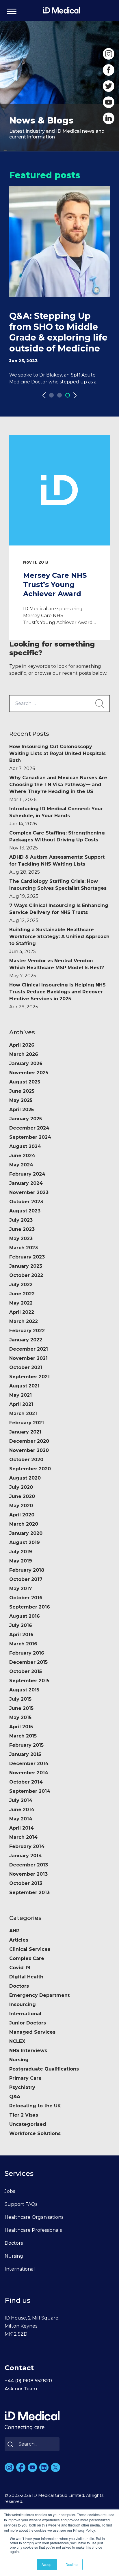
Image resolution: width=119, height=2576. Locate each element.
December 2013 (29, 1865)
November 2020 (29, 1450)
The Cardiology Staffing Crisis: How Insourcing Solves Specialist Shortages (58, 889)
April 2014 (22, 1828)
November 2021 (28, 1358)
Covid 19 (20, 1968)
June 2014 (22, 1810)
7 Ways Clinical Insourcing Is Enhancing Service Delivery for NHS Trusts (59, 913)
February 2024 (27, 1174)
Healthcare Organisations (34, 2217)
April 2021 (21, 1404)
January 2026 (26, 1063)
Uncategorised (28, 2124)
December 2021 (29, 1349)
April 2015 (21, 1727)
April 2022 (22, 1312)
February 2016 (27, 1653)
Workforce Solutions (35, 2133)
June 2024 (22, 1156)
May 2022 (21, 1303)
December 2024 (29, 1128)
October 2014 (26, 1782)
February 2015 (26, 1745)
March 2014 (23, 1837)
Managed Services (32, 2032)
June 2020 (22, 1496)
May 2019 (21, 1561)
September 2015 (29, 1681)
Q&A (15, 2097)
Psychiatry (22, 2087)
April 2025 (22, 1110)
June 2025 (22, 1091)
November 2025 (29, 1073)
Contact (19, 2368)
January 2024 (26, 1183)
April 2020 (22, 1515)
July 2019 (21, 1552)
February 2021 (27, 1423)
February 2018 (27, 1570)
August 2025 (25, 1082)
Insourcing (23, 2004)
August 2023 (25, 1211)
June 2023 (22, 1229)
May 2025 (21, 1100)
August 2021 (24, 1386)
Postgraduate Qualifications (44, 2069)
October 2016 (26, 1598)
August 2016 (25, 1616)
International (25, 2014)
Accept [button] (47, 2564)
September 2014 (30, 1791)
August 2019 (25, 1542)
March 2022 (24, 1321)
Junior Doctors (28, 2023)
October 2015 (26, 1671)
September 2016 (30, 1607)
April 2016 (21, 1635)
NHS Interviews (28, 2051)
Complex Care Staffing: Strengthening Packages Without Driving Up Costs (57, 840)
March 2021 (23, 1414)
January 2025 (26, 1119)
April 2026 (22, 1045)
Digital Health (26, 1977)
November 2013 (28, 1874)
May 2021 (21, 1395)
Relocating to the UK (35, 2106)
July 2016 (21, 1625)
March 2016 (23, 1644)
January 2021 (25, 1432)
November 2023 (29, 1192)
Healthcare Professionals (33, 2230)
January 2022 (26, 1340)
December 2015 (28, 1662)
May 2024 (21, 1165)
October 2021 (26, 1367)
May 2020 (21, 1506)
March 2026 (24, 1054)
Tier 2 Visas (24, 2115)
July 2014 (21, 1800)
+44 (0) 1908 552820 (28, 2381)
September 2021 (29, 1377)
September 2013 (29, 1892)
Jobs (10, 2191)
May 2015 (20, 1717)
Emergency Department (39, 1995)
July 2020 (21, 1487)
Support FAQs (21, 2204)
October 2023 (26, 1202)
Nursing (19, 2060)
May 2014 (21, 1819)
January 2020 (26, 1533)
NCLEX (17, 2041)
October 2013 (26, 1883)
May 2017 (21, 1589)
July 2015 (20, 1699)
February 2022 (27, 1331)
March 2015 (23, 1736)
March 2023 (24, 1248)
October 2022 (26, 1275)
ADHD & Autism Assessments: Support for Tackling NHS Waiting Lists (57, 865)
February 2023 (27, 1257)
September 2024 (30, 1137)
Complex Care (27, 1958)
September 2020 (30, 1469)
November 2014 (29, 1773)
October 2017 (26, 1579)
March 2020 (24, 1524)
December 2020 (29, 1441)
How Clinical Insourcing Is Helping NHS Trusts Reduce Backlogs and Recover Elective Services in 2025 (57, 996)
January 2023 (26, 1266)
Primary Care (25, 2078)
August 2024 (25, 1146)
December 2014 (29, 1764)
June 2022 (22, 1294)
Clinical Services (30, 1949)
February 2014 (27, 1846)
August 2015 (24, 1690)
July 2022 (21, 1285)
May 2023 (21, 1238)
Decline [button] (72, 2564)
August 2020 (25, 1478)
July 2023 (21, 1220)
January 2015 (25, 1754)
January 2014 (26, 1856)
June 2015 (21, 1708)
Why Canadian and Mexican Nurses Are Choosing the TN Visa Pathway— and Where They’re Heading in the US (58, 789)
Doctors (19, 1986)
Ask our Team (21, 2389)
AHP (14, 1931)
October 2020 (26, 1460)
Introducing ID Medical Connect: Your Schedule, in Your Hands (56, 816)
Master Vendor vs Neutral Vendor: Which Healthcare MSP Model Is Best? (57, 968)
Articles (19, 1940)
